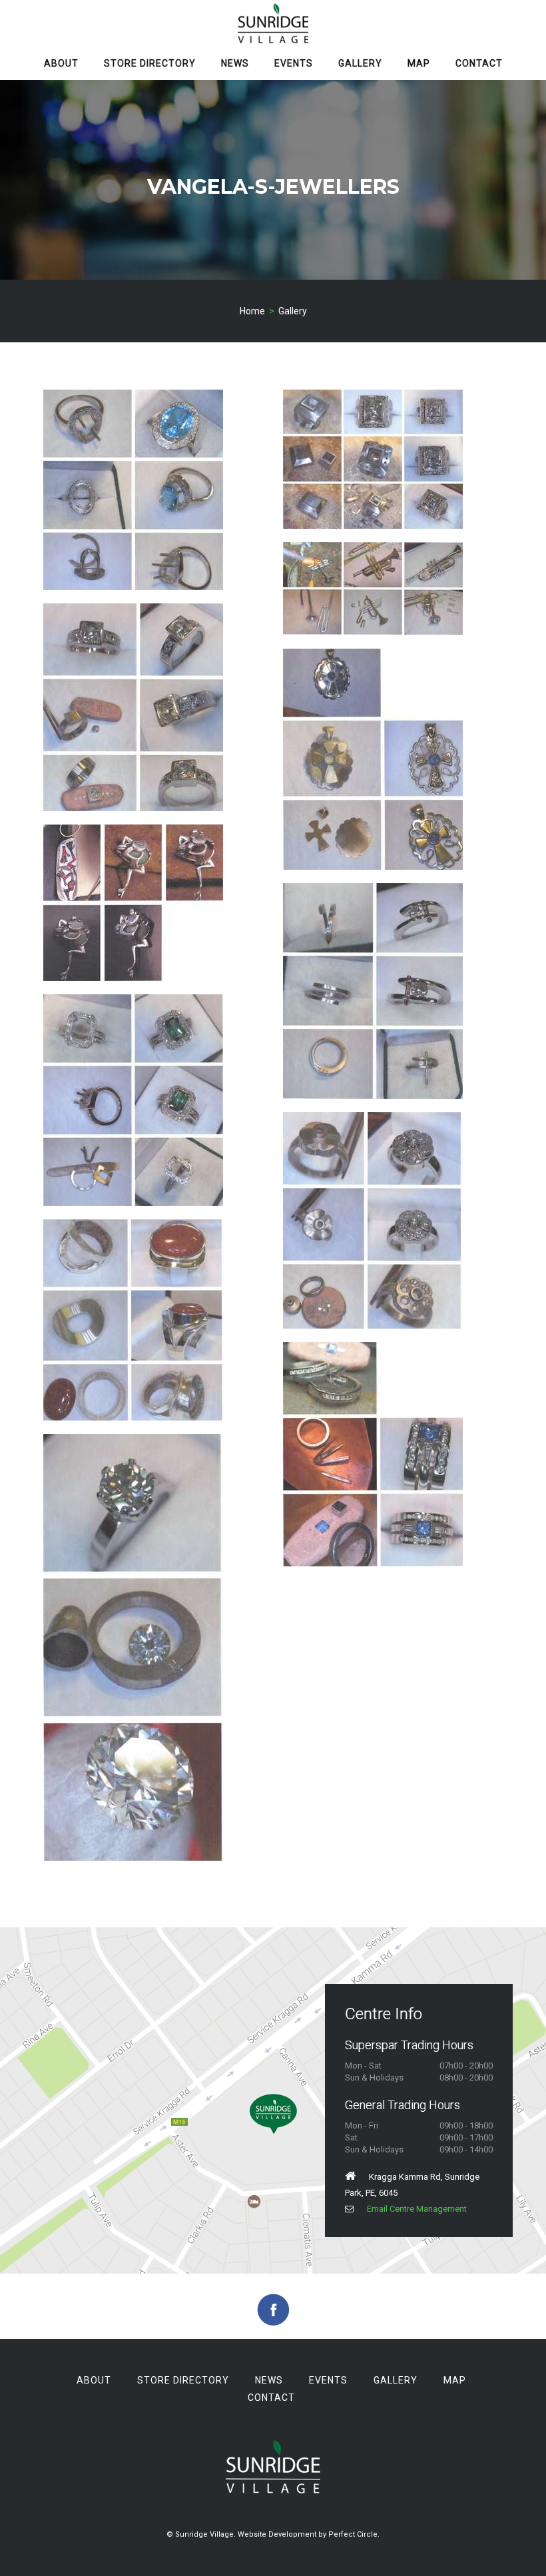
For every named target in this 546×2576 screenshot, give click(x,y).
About (61, 63)
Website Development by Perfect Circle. (309, 2534)
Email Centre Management (417, 2209)
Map (419, 63)
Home (252, 311)
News (235, 63)
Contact (479, 63)
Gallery (360, 63)
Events (294, 63)
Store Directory (150, 63)
